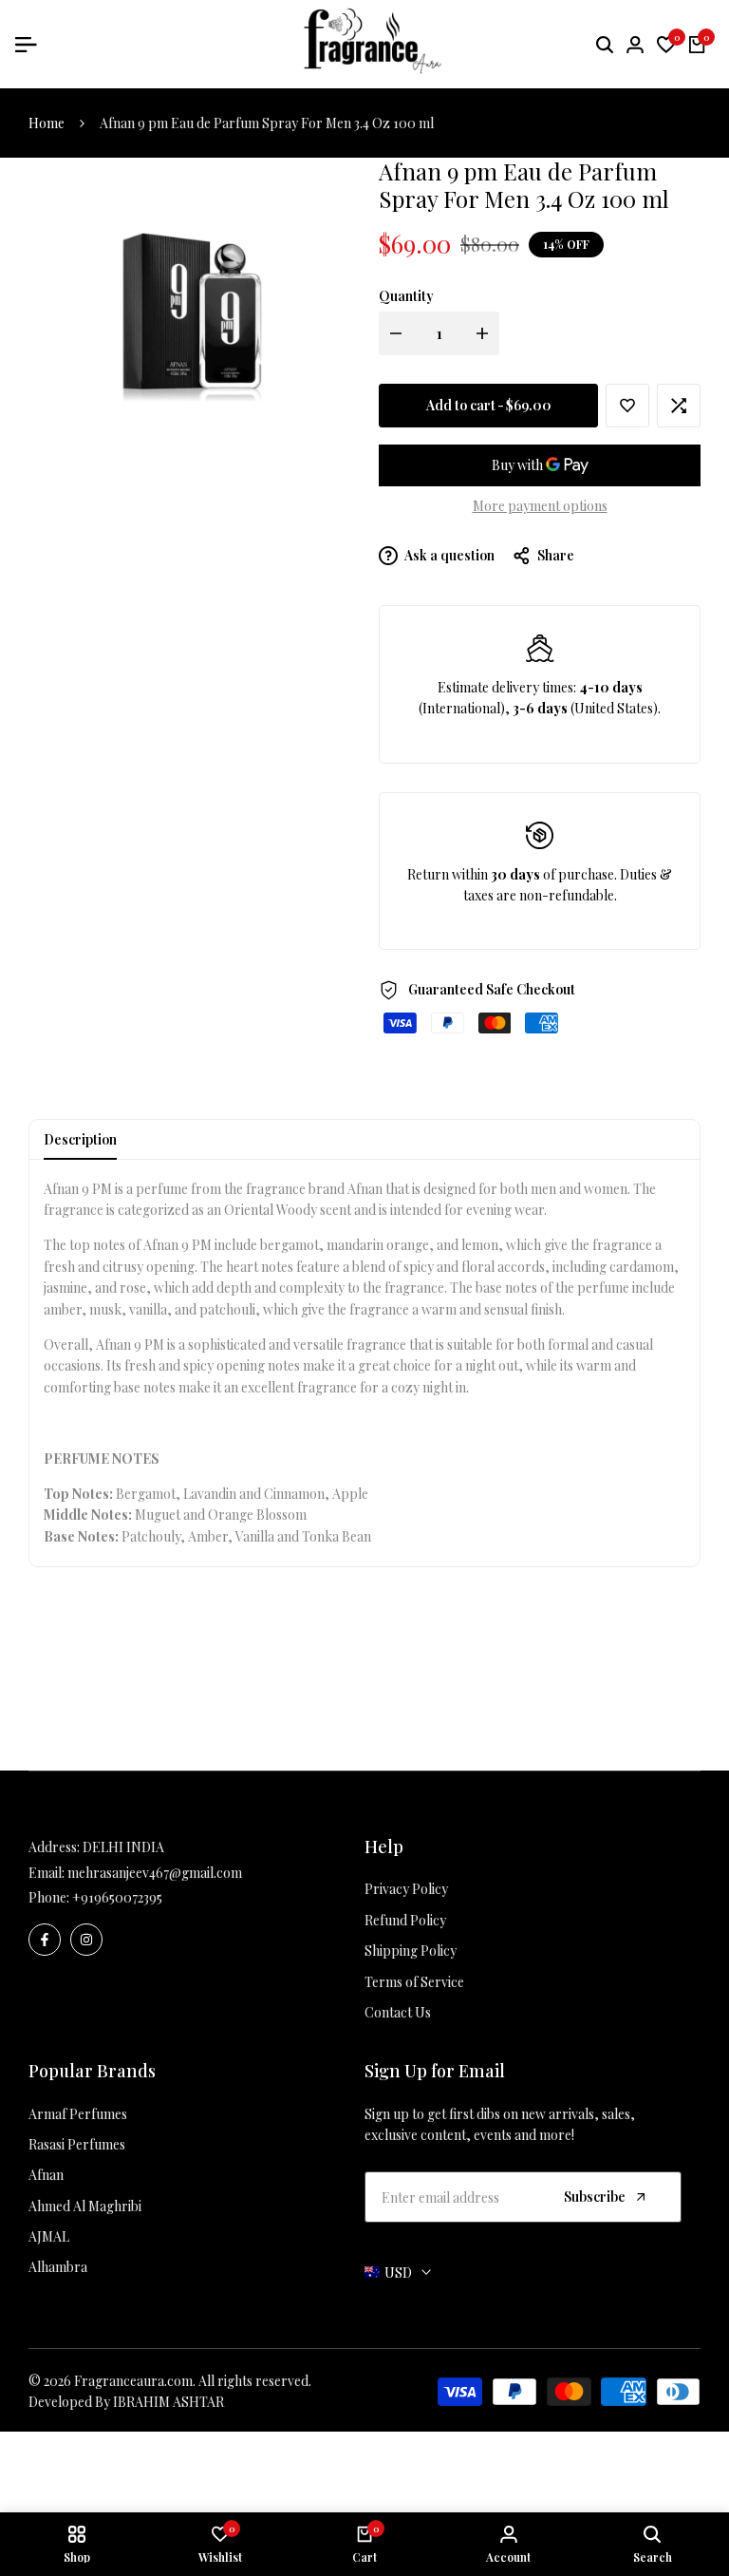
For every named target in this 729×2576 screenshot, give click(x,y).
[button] (627, 406)
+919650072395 (117, 1897)
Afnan (46, 2175)
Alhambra (58, 2267)
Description (80, 1139)
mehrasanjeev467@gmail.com (155, 1873)
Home (47, 123)
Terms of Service (414, 1982)
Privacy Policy (406, 1889)
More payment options (540, 506)
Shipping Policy (411, 1951)
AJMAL (49, 2236)
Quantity (406, 296)
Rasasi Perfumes (77, 2144)
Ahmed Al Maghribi (85, 2206)
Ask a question (449, 555)
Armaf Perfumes (78, 2114)
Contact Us (398, 2012)
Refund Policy (405, 1920)
